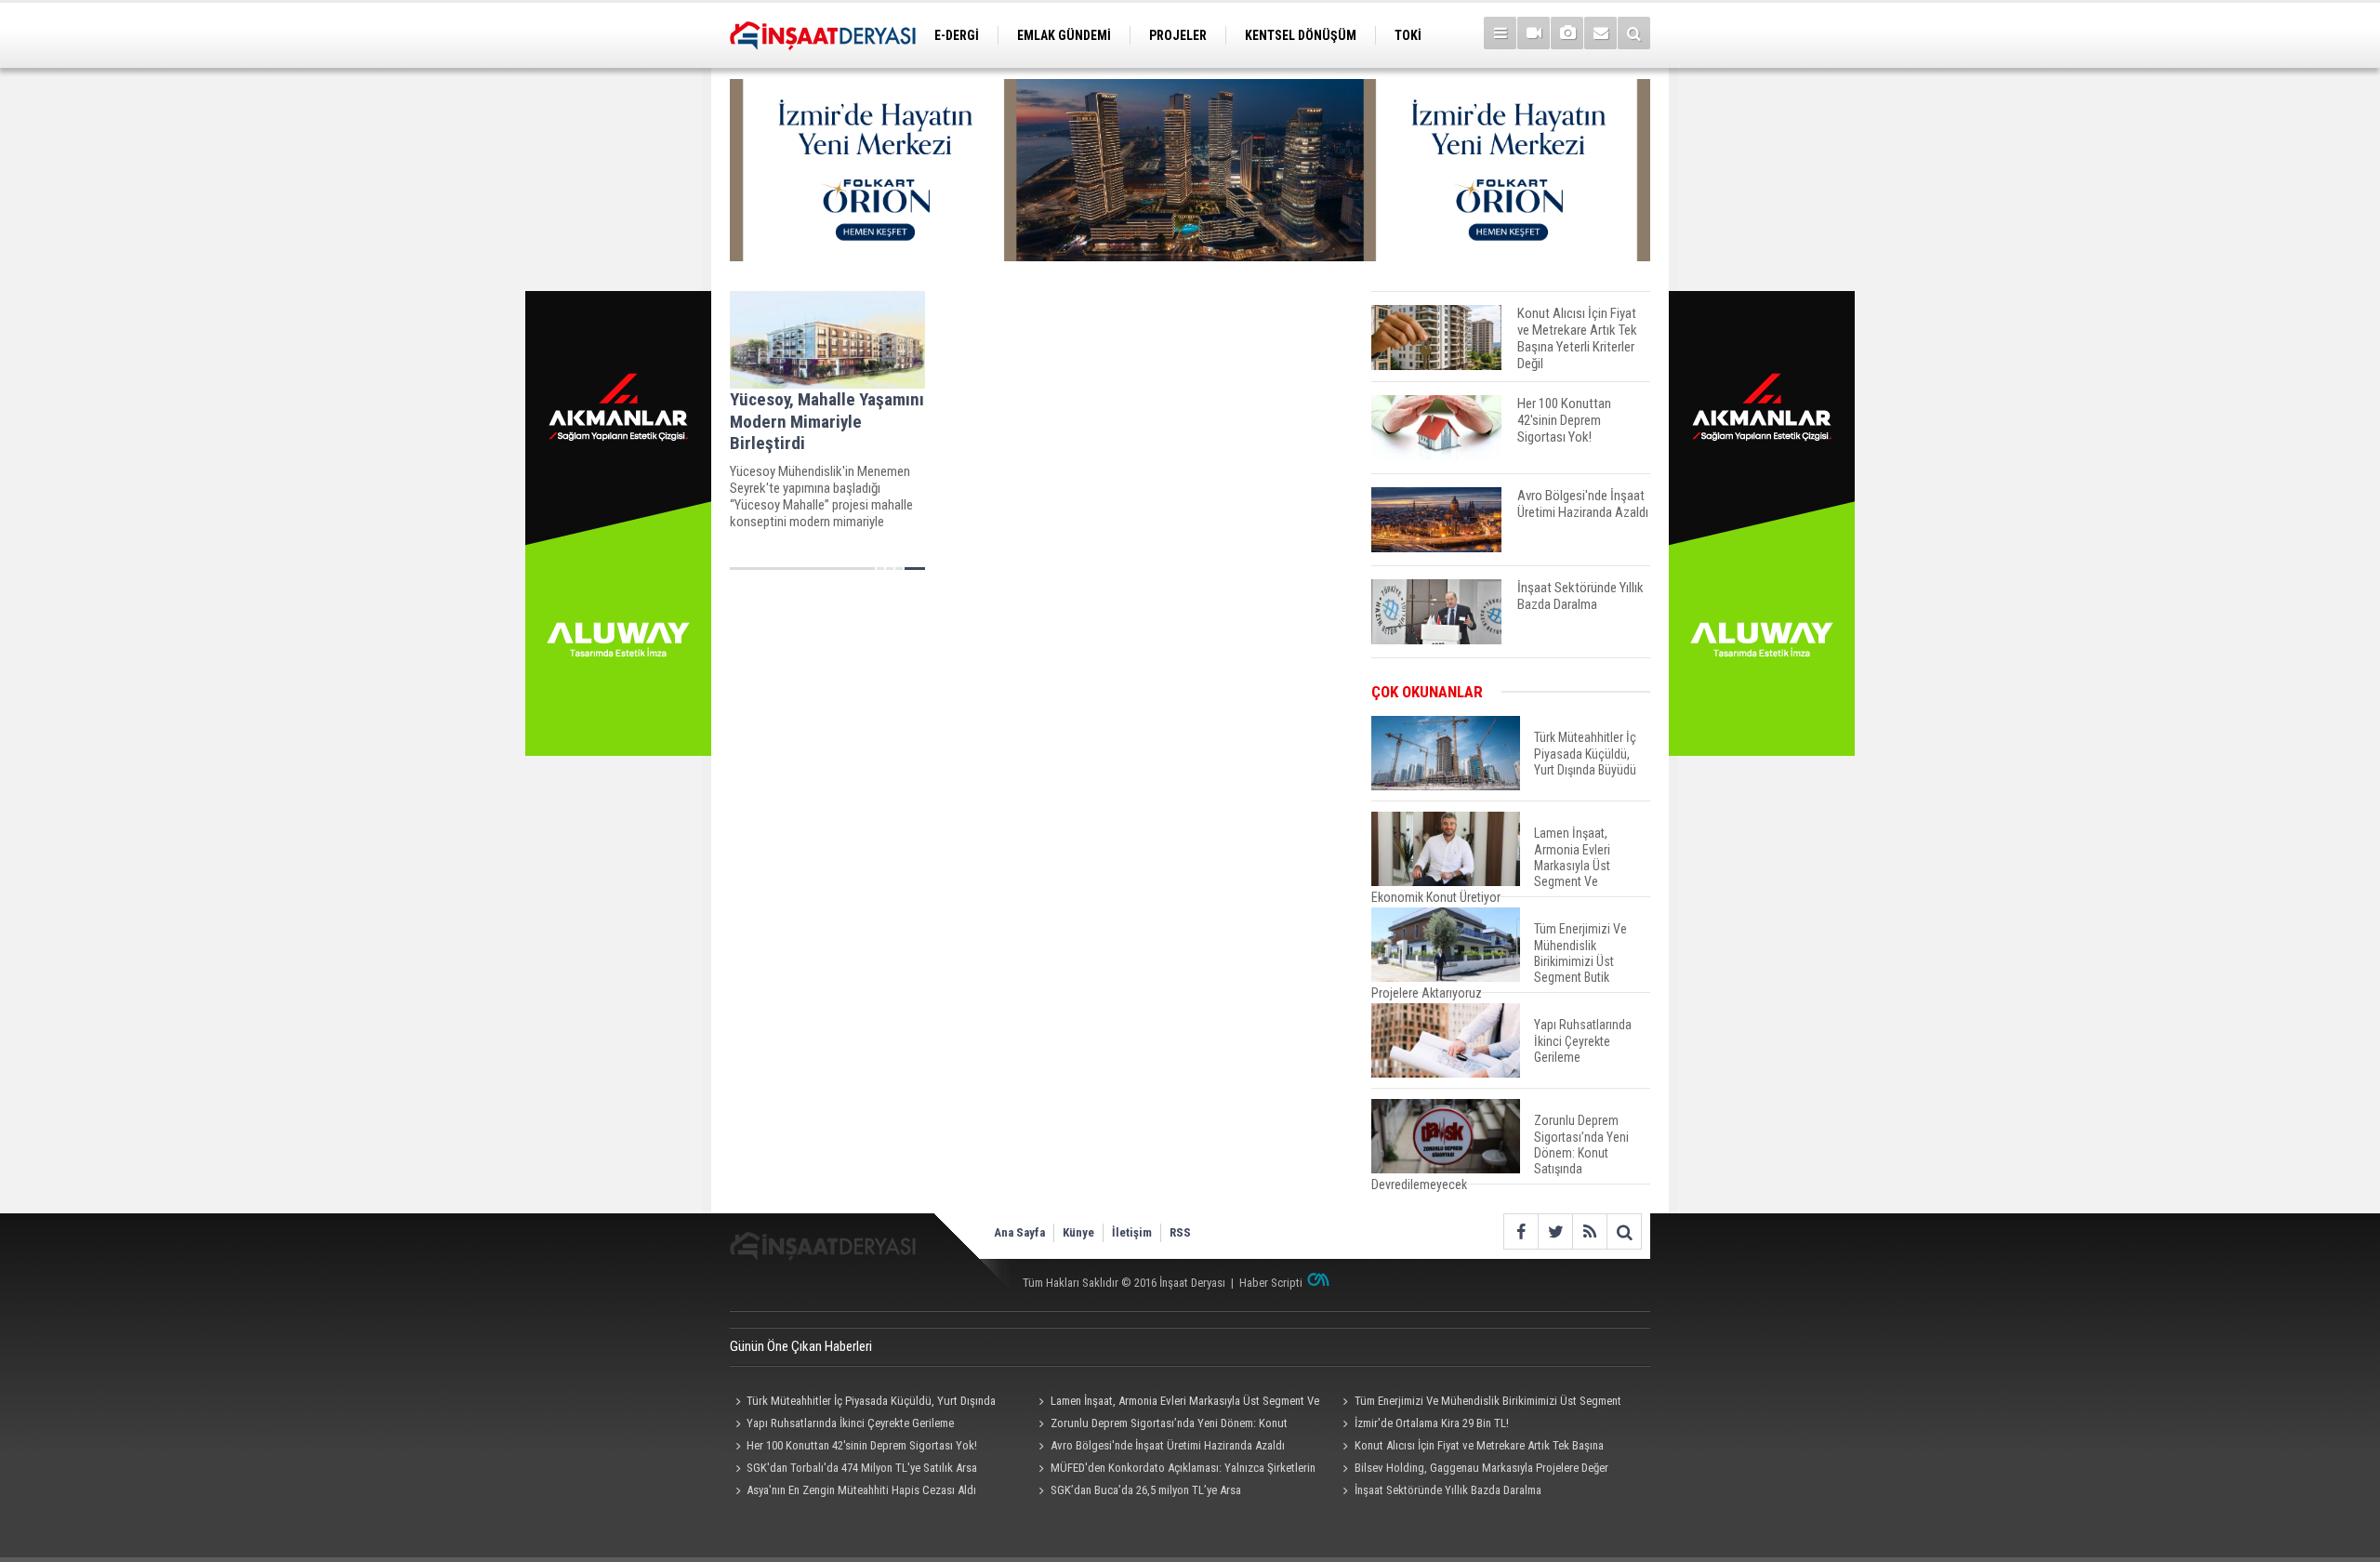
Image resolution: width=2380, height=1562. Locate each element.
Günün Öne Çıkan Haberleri (801, 1346)
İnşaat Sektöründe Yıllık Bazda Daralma (1448, 1490)
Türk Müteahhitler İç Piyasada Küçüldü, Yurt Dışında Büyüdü (863, 1403)
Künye (1078, 1232)
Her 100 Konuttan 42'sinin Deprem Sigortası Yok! (862, 1445)
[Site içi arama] (1634, 33)
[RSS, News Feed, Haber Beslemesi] (1589, 1231)
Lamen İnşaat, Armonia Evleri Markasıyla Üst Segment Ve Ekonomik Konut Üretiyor (1177, 1403)
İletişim (1132, 1232)
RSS (1180, 1232)
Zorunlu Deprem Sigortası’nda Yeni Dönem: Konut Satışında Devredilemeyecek (1161, 1425)
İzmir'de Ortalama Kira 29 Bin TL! (1432, 1423)
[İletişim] (1600, 33)
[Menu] (1500, 33)
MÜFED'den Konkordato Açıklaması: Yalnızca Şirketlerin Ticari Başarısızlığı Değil (1175, 1470)
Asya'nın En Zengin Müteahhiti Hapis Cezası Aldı (861, 1490)
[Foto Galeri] (1567, 33)
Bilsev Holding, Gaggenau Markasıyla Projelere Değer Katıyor (1472, 1470)
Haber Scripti (1271, 1283)
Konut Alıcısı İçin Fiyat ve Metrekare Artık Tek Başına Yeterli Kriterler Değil (1470, 1448)
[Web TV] (1534, 33)
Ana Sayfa (1019, 1232)
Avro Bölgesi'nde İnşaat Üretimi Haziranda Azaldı (1168, 1445)
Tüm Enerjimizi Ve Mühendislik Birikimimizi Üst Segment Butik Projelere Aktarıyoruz (1479, 1403)
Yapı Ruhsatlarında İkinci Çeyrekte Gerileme (850, 1423)
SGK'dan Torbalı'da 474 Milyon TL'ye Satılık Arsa (862, 1468)
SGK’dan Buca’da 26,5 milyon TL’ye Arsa (1146, 1490)
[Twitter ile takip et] (1555, 1231)
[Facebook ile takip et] (1521, 1231)
